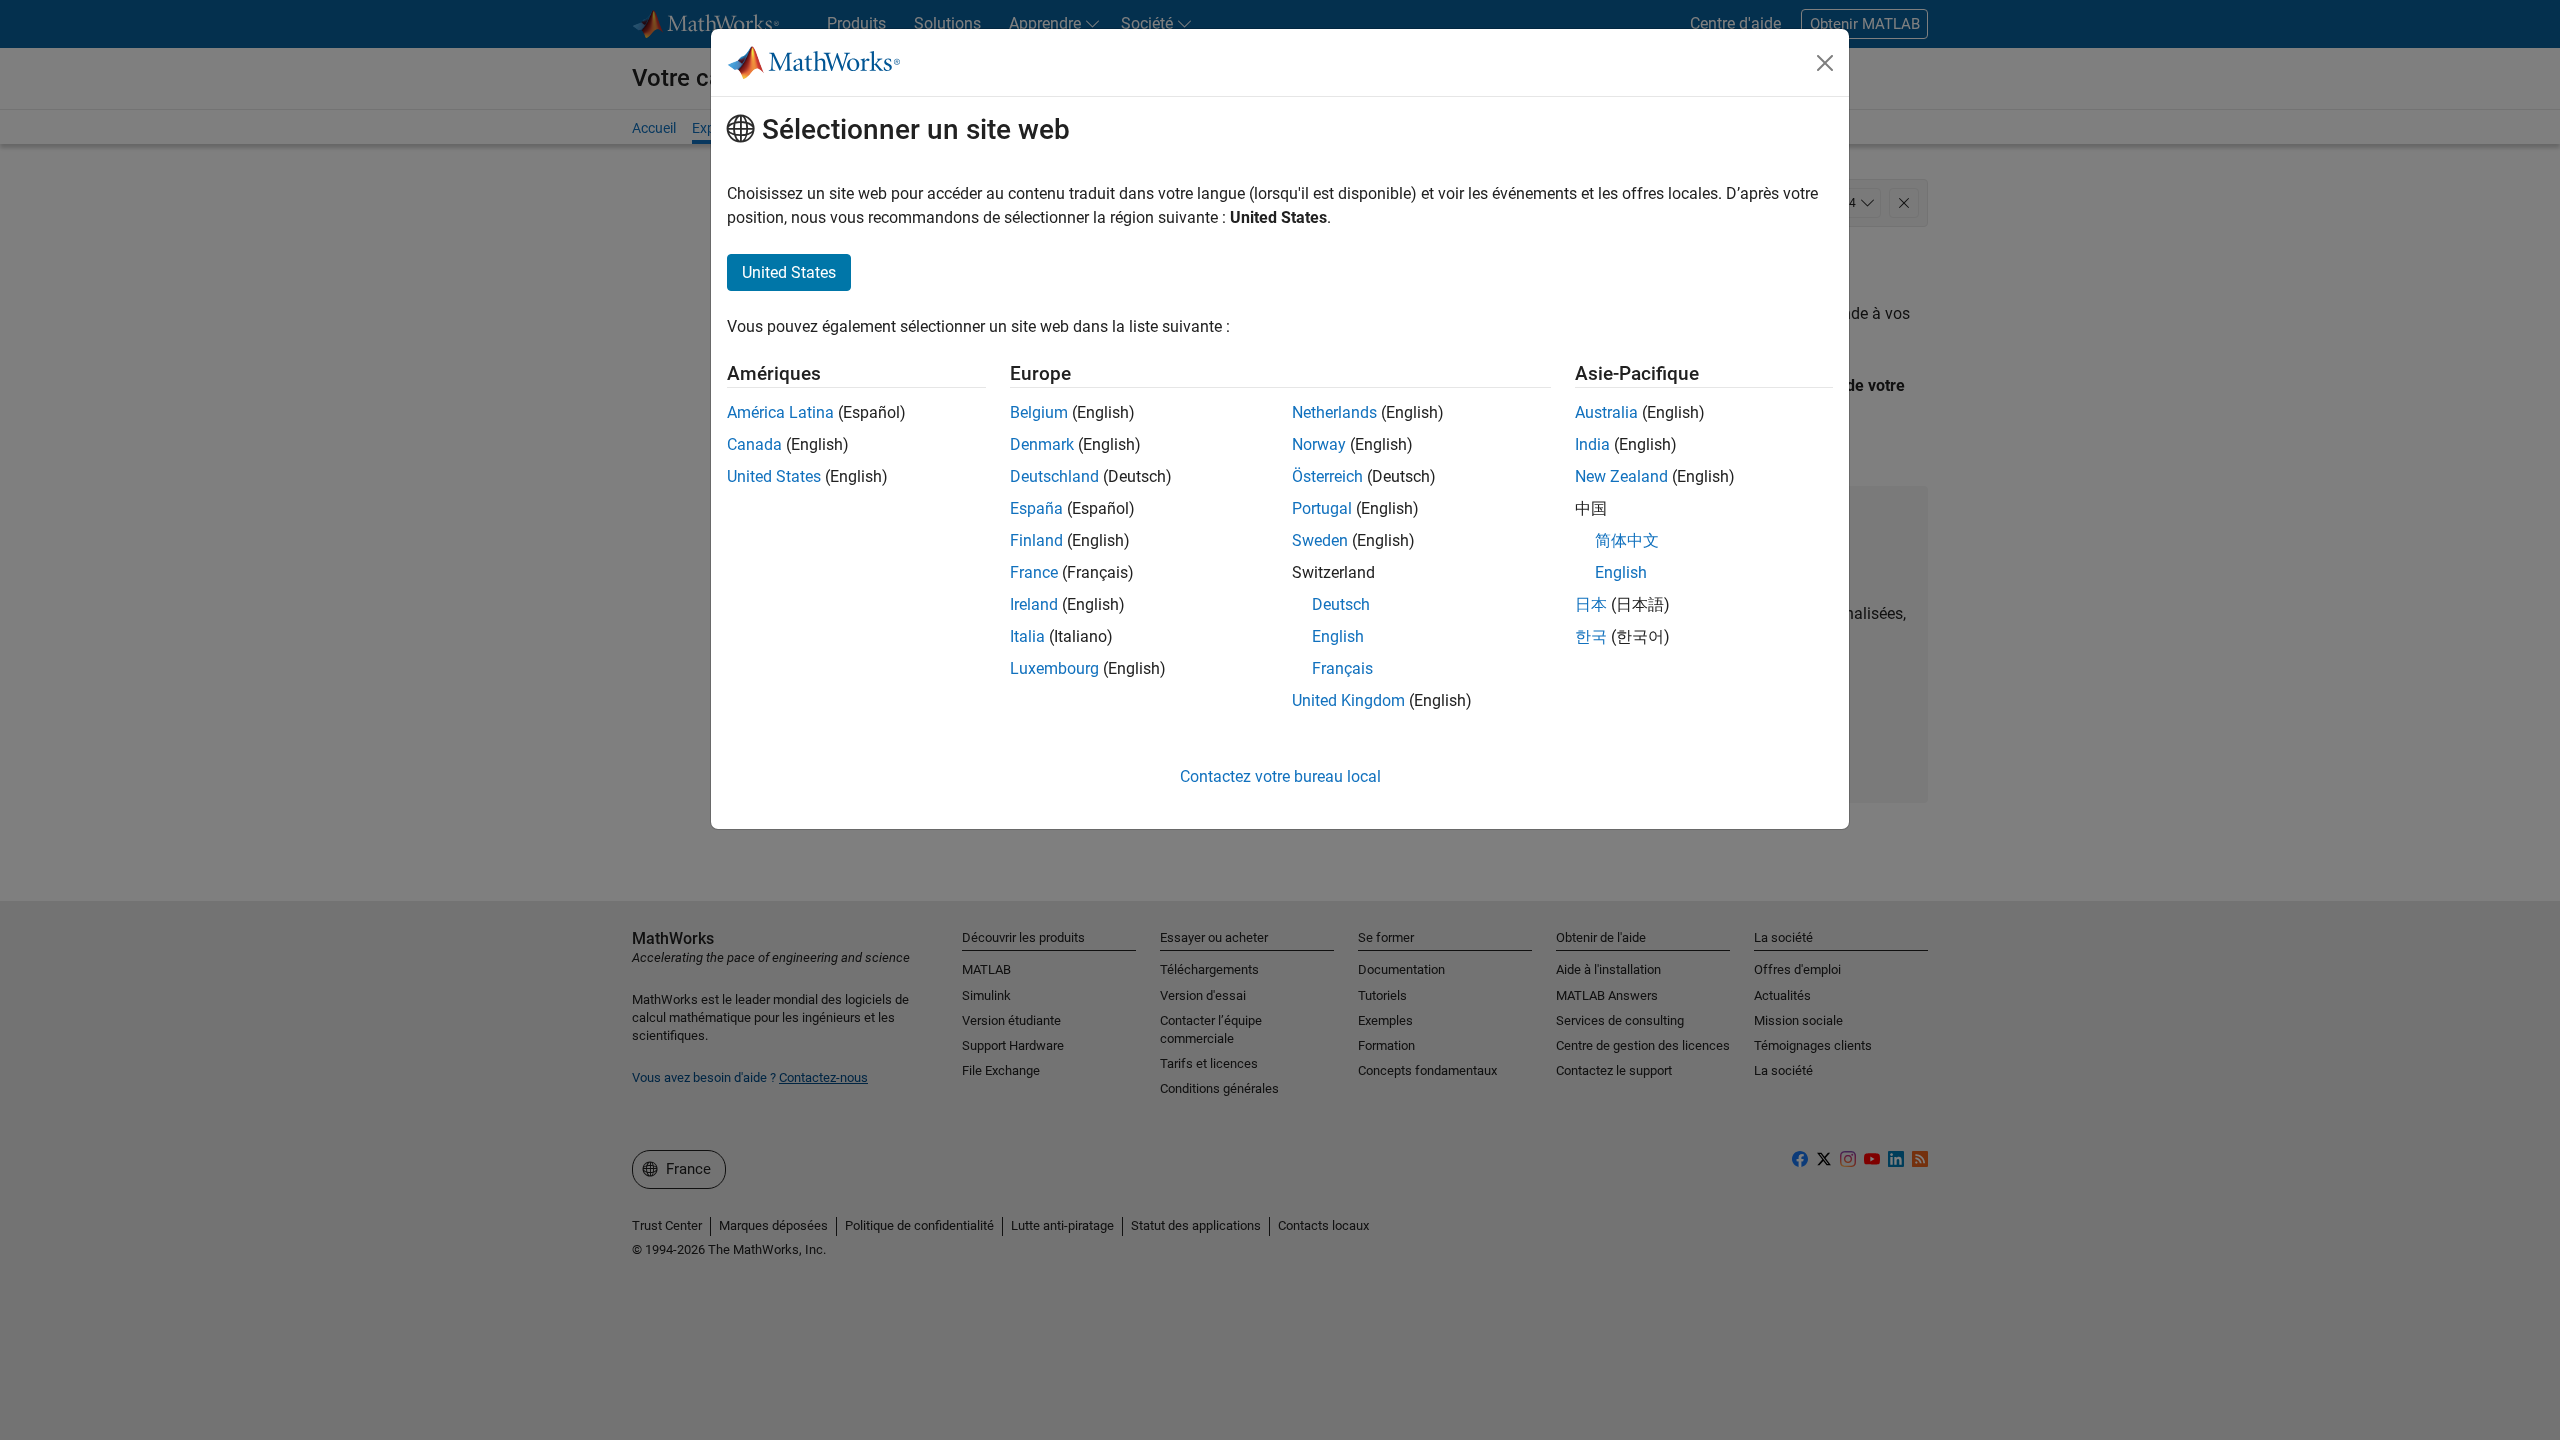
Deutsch (1341, 604)
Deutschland (1054, 476)
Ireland (1034, 604)
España (1036, 508)
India (1592, 444)
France (1034, 572)
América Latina (780, 412)
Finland (1036, 540)
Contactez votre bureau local (1280, 776)
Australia (1606, 412)
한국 (1591, 636)
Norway (1319, 444)
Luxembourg (1054, 668)
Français (1342, 668)
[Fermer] (1825, 63)
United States (774, 476)
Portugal (1322, 508)
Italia (1027, 636)
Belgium (1039, 412)
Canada (754, 444)
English (1338, 636)
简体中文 (1627, 540)
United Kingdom (1348, 700)
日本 (1591, 604)
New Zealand (1621, 476)
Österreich (1327, 476)
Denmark (1042, 444)
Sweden (1320, 540)
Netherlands (1334, 412)
